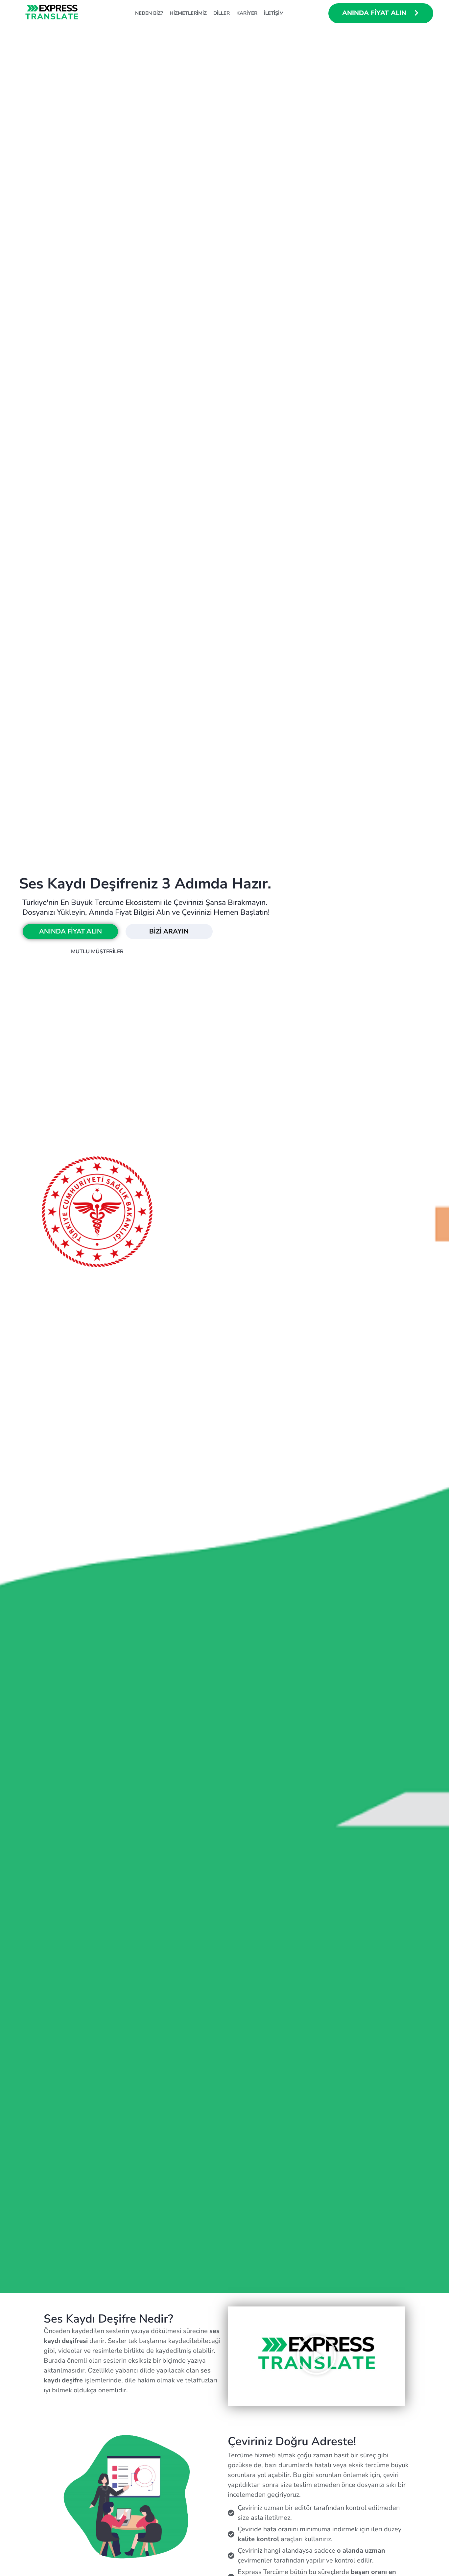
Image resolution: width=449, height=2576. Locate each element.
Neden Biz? (149, 13)
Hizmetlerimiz (188, 13)
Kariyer (247, 13)
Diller (222, 13)
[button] (317, 2356)
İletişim (274, 13)
